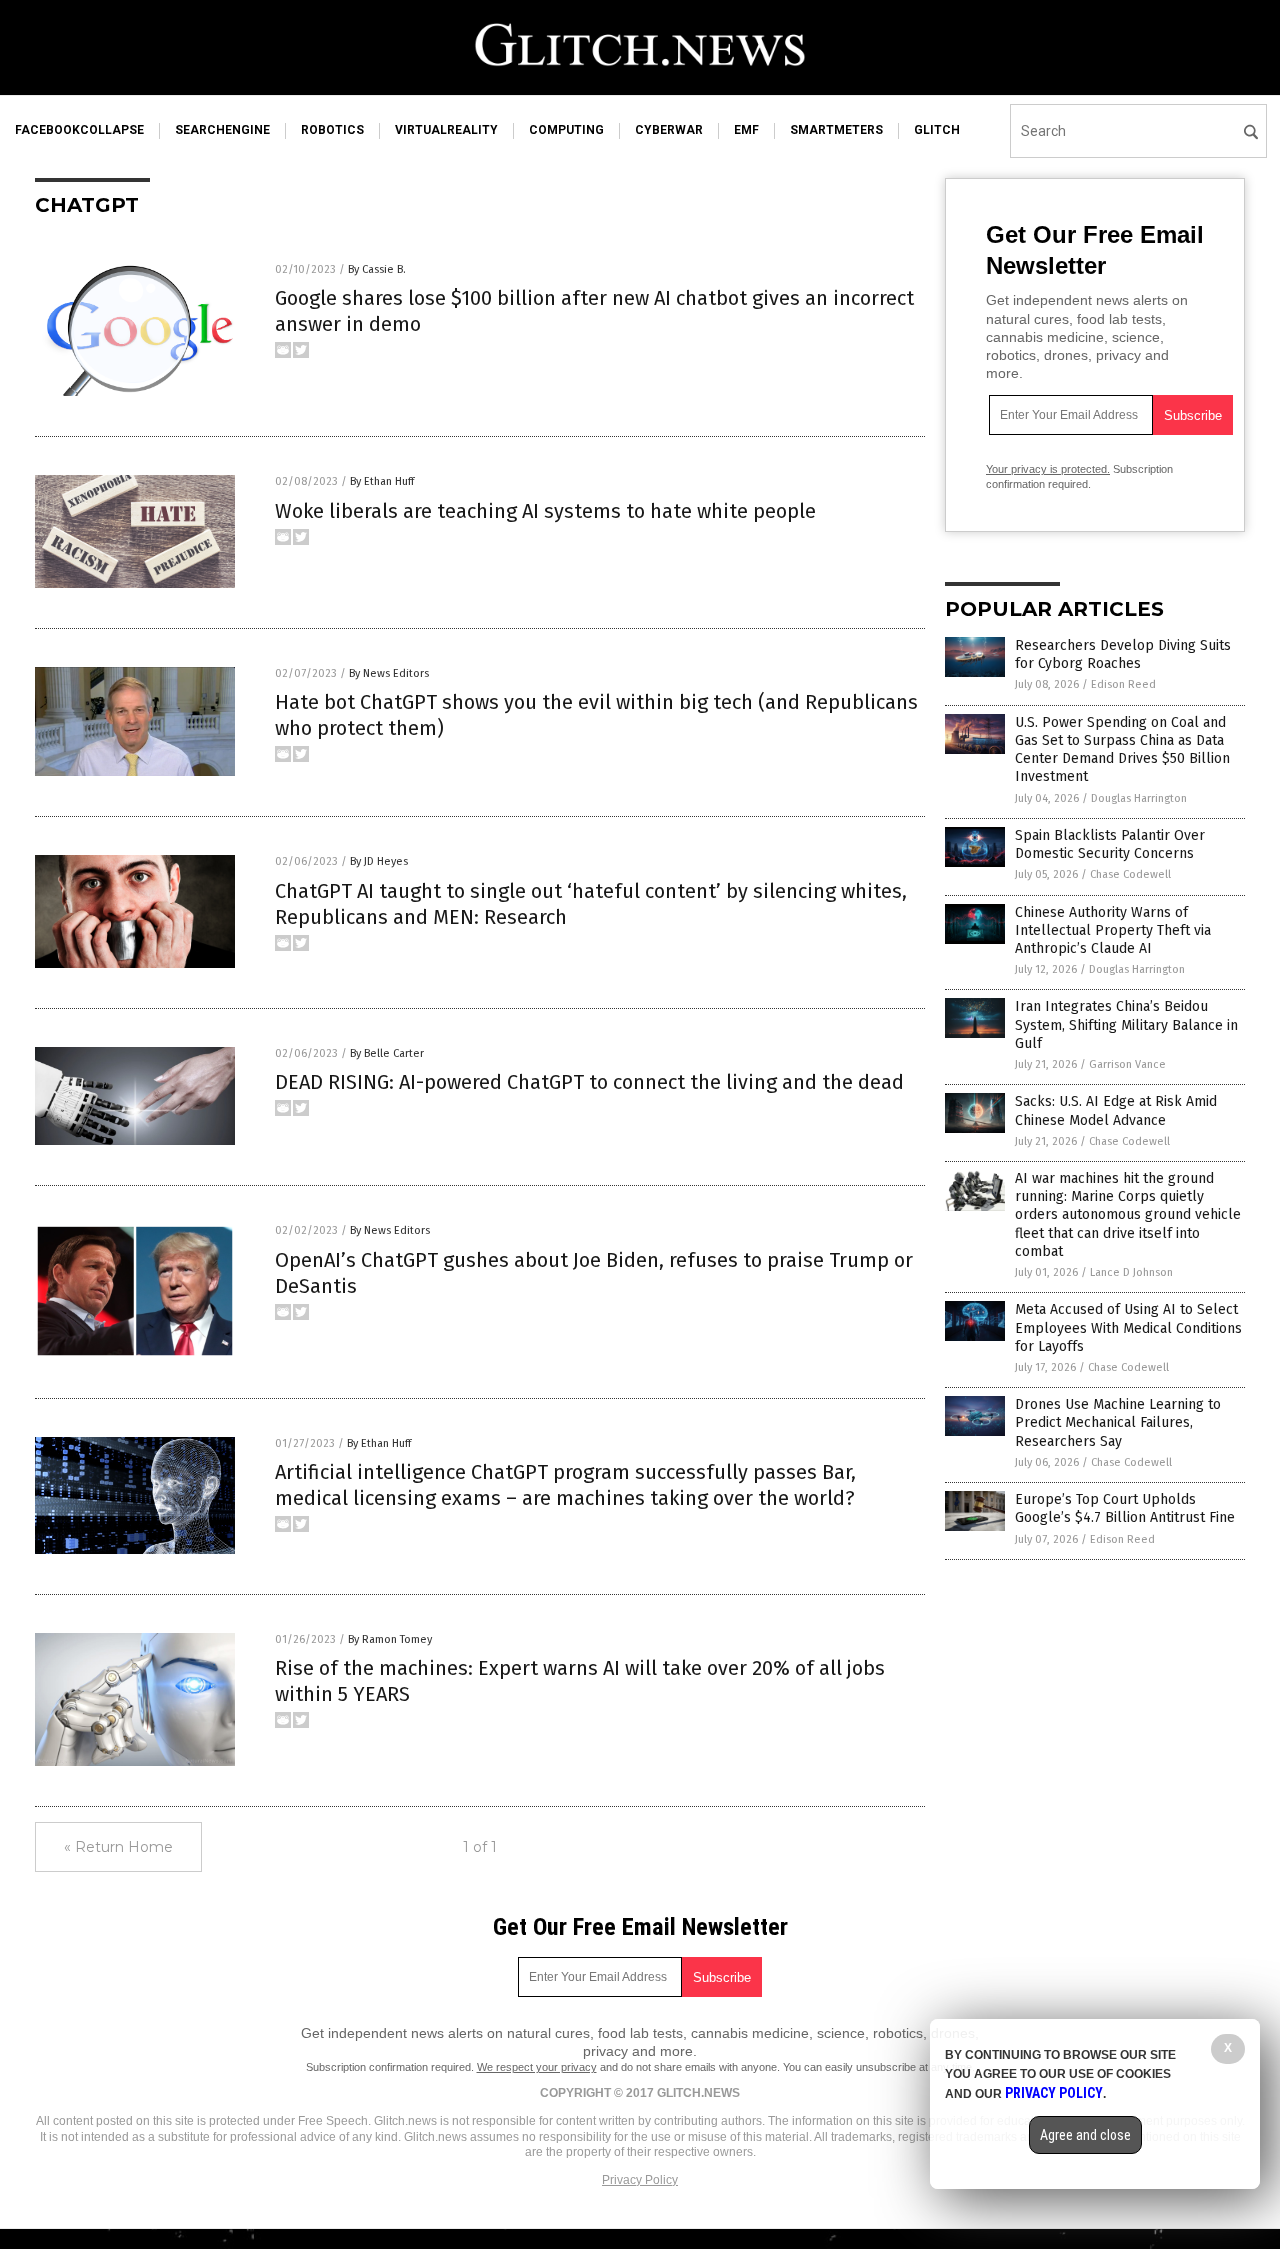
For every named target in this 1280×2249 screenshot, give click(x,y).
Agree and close (1085, 2135)
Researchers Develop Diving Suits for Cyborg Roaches (1123, 654)
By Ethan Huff (382, 481)
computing (566, 130)
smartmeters (836, 130)
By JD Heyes (379, 861)
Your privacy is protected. (1048, 469)
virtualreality (446, 130)
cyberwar (669, 130)
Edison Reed (1123, 684)
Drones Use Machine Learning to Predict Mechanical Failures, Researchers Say (1118, 1422)
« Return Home (118, 1847)
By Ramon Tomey (390, 1639)
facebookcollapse (79, 130)
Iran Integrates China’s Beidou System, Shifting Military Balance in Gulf (1126, 1024)
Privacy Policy (640, 2180)
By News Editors (389, 673)
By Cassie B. (377, 269)
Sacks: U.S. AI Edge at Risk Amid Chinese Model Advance (1116, 1110)
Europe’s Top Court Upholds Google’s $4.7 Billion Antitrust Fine (1125, 1508)
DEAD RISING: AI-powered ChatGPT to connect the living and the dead (589, 1082)
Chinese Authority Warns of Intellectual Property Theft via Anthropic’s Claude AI (1113, 930)
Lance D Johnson (1131, 1272)
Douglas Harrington (1139, 798)
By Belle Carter (387, 1053)
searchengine (222, 130)
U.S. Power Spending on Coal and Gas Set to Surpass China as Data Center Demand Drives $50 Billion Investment (1122, 750)
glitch (937, 130)
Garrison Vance (1127, 1064)
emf (746, 130)
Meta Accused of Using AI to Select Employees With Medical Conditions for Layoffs (1128, 1327)
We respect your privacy (537, 2067)
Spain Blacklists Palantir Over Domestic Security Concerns (1110, 844)
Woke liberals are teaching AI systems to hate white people (545, 511)
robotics (332, 130)
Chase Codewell (1130, 874)
